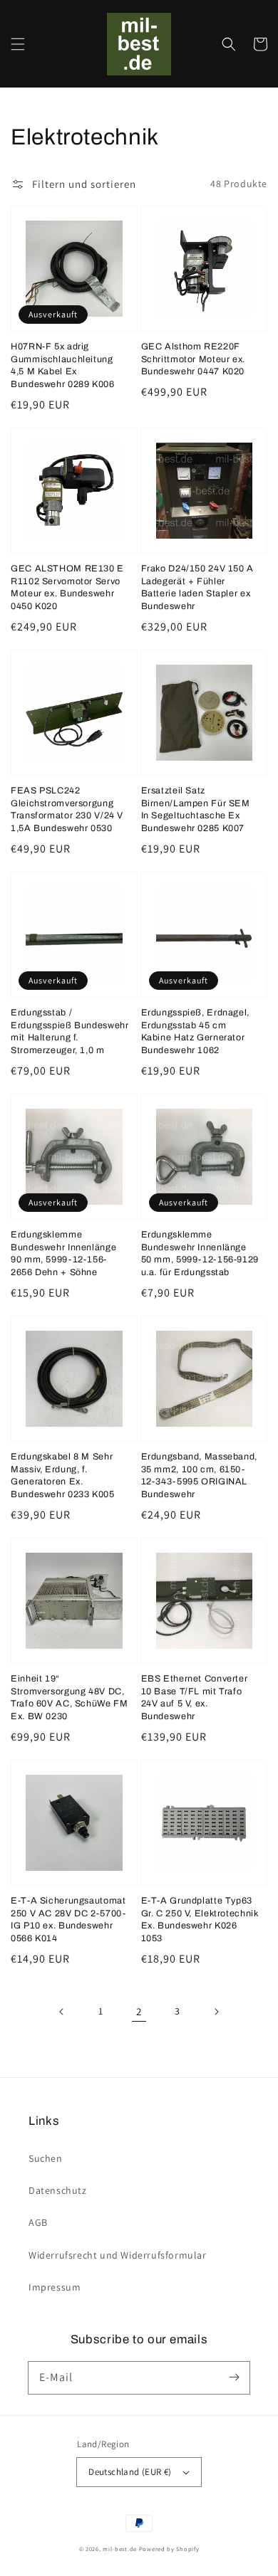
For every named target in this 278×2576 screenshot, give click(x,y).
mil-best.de (120, 2549)
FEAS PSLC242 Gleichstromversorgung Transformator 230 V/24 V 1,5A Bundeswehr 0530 (67, 809)
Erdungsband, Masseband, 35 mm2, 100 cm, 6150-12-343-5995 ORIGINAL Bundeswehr (200, 1476)
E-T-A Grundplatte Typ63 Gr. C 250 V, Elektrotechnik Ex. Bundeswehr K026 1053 (200, 1920)
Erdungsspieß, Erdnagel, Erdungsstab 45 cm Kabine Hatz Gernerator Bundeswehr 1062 (196, 1031)
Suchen (46, 2158)
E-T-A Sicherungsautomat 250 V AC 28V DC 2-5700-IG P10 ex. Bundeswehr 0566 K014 (68, 1920)
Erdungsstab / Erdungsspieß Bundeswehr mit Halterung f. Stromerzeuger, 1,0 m (70, 1031)
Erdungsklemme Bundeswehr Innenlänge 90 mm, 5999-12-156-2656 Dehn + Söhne (63, 1253)
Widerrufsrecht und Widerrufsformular (118, 2255)
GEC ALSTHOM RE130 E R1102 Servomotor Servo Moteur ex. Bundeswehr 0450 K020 (67, 587)
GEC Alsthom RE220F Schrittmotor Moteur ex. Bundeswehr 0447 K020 (194, 359)
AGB (38, 2222)
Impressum (55, 2287)
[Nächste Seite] (216, 2012)
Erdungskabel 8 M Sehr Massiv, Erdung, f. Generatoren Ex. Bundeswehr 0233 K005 (63, 1476)
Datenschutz (58, 2190)
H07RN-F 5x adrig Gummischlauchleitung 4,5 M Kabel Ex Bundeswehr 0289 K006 (63, 365)
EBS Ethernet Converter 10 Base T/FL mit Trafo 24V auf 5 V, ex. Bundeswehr (195, 1698)
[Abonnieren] (234, 2377)
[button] (18, 44)
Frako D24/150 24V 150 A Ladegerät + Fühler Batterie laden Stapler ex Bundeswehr (198, 587)
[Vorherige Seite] (62, 2012)
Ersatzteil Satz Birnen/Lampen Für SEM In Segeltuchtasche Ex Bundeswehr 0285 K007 (196, 809)
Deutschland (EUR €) (130, 2472)
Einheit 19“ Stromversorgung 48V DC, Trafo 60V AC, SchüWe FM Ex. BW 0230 (69, 1698)
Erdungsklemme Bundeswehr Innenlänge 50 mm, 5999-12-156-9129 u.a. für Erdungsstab (200, 1253)
